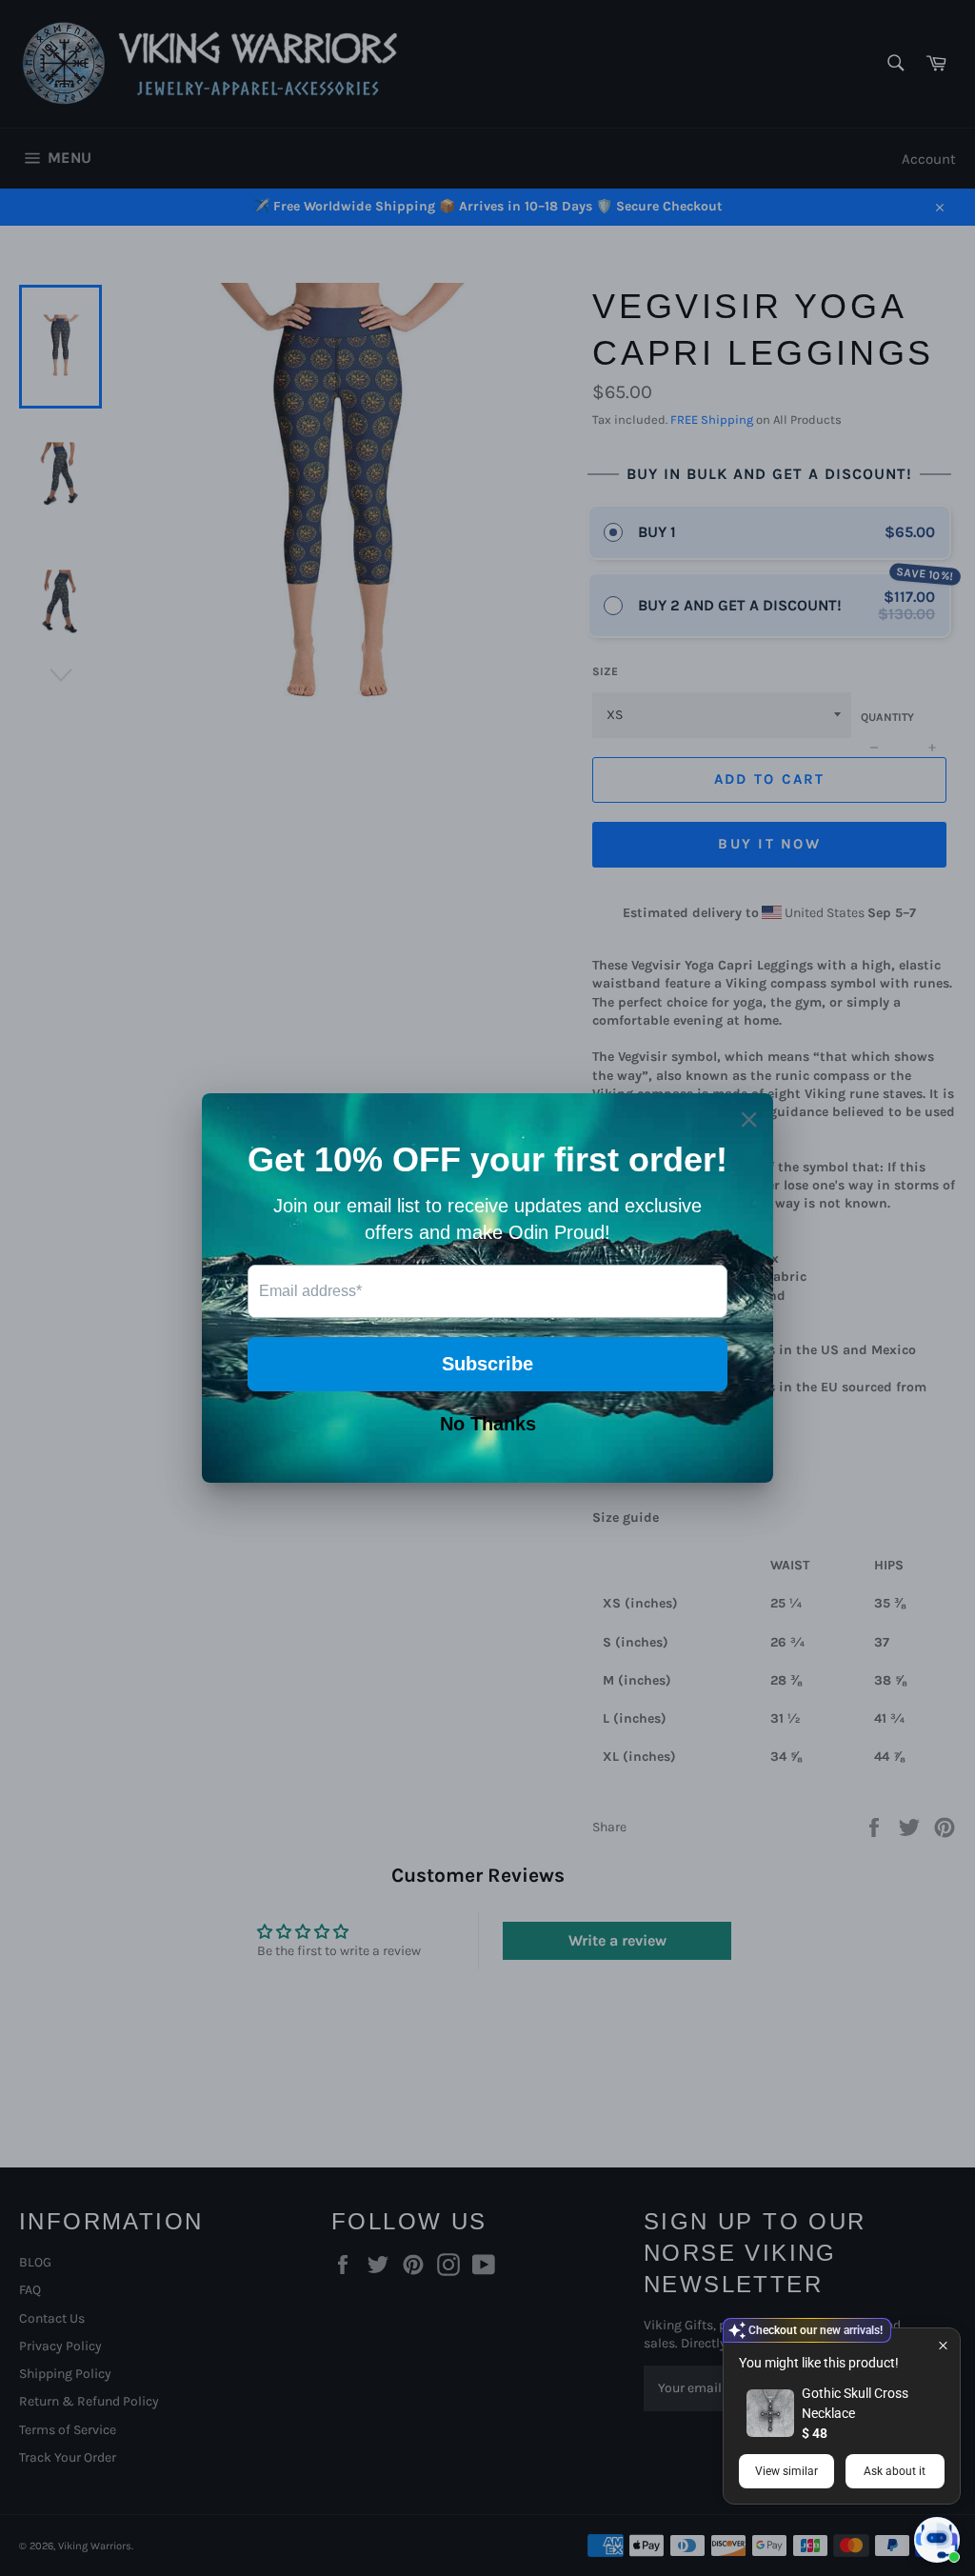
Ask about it (895, 2471)
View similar (786, 2471)
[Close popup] (943, 2345)
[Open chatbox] (937, 2540)
